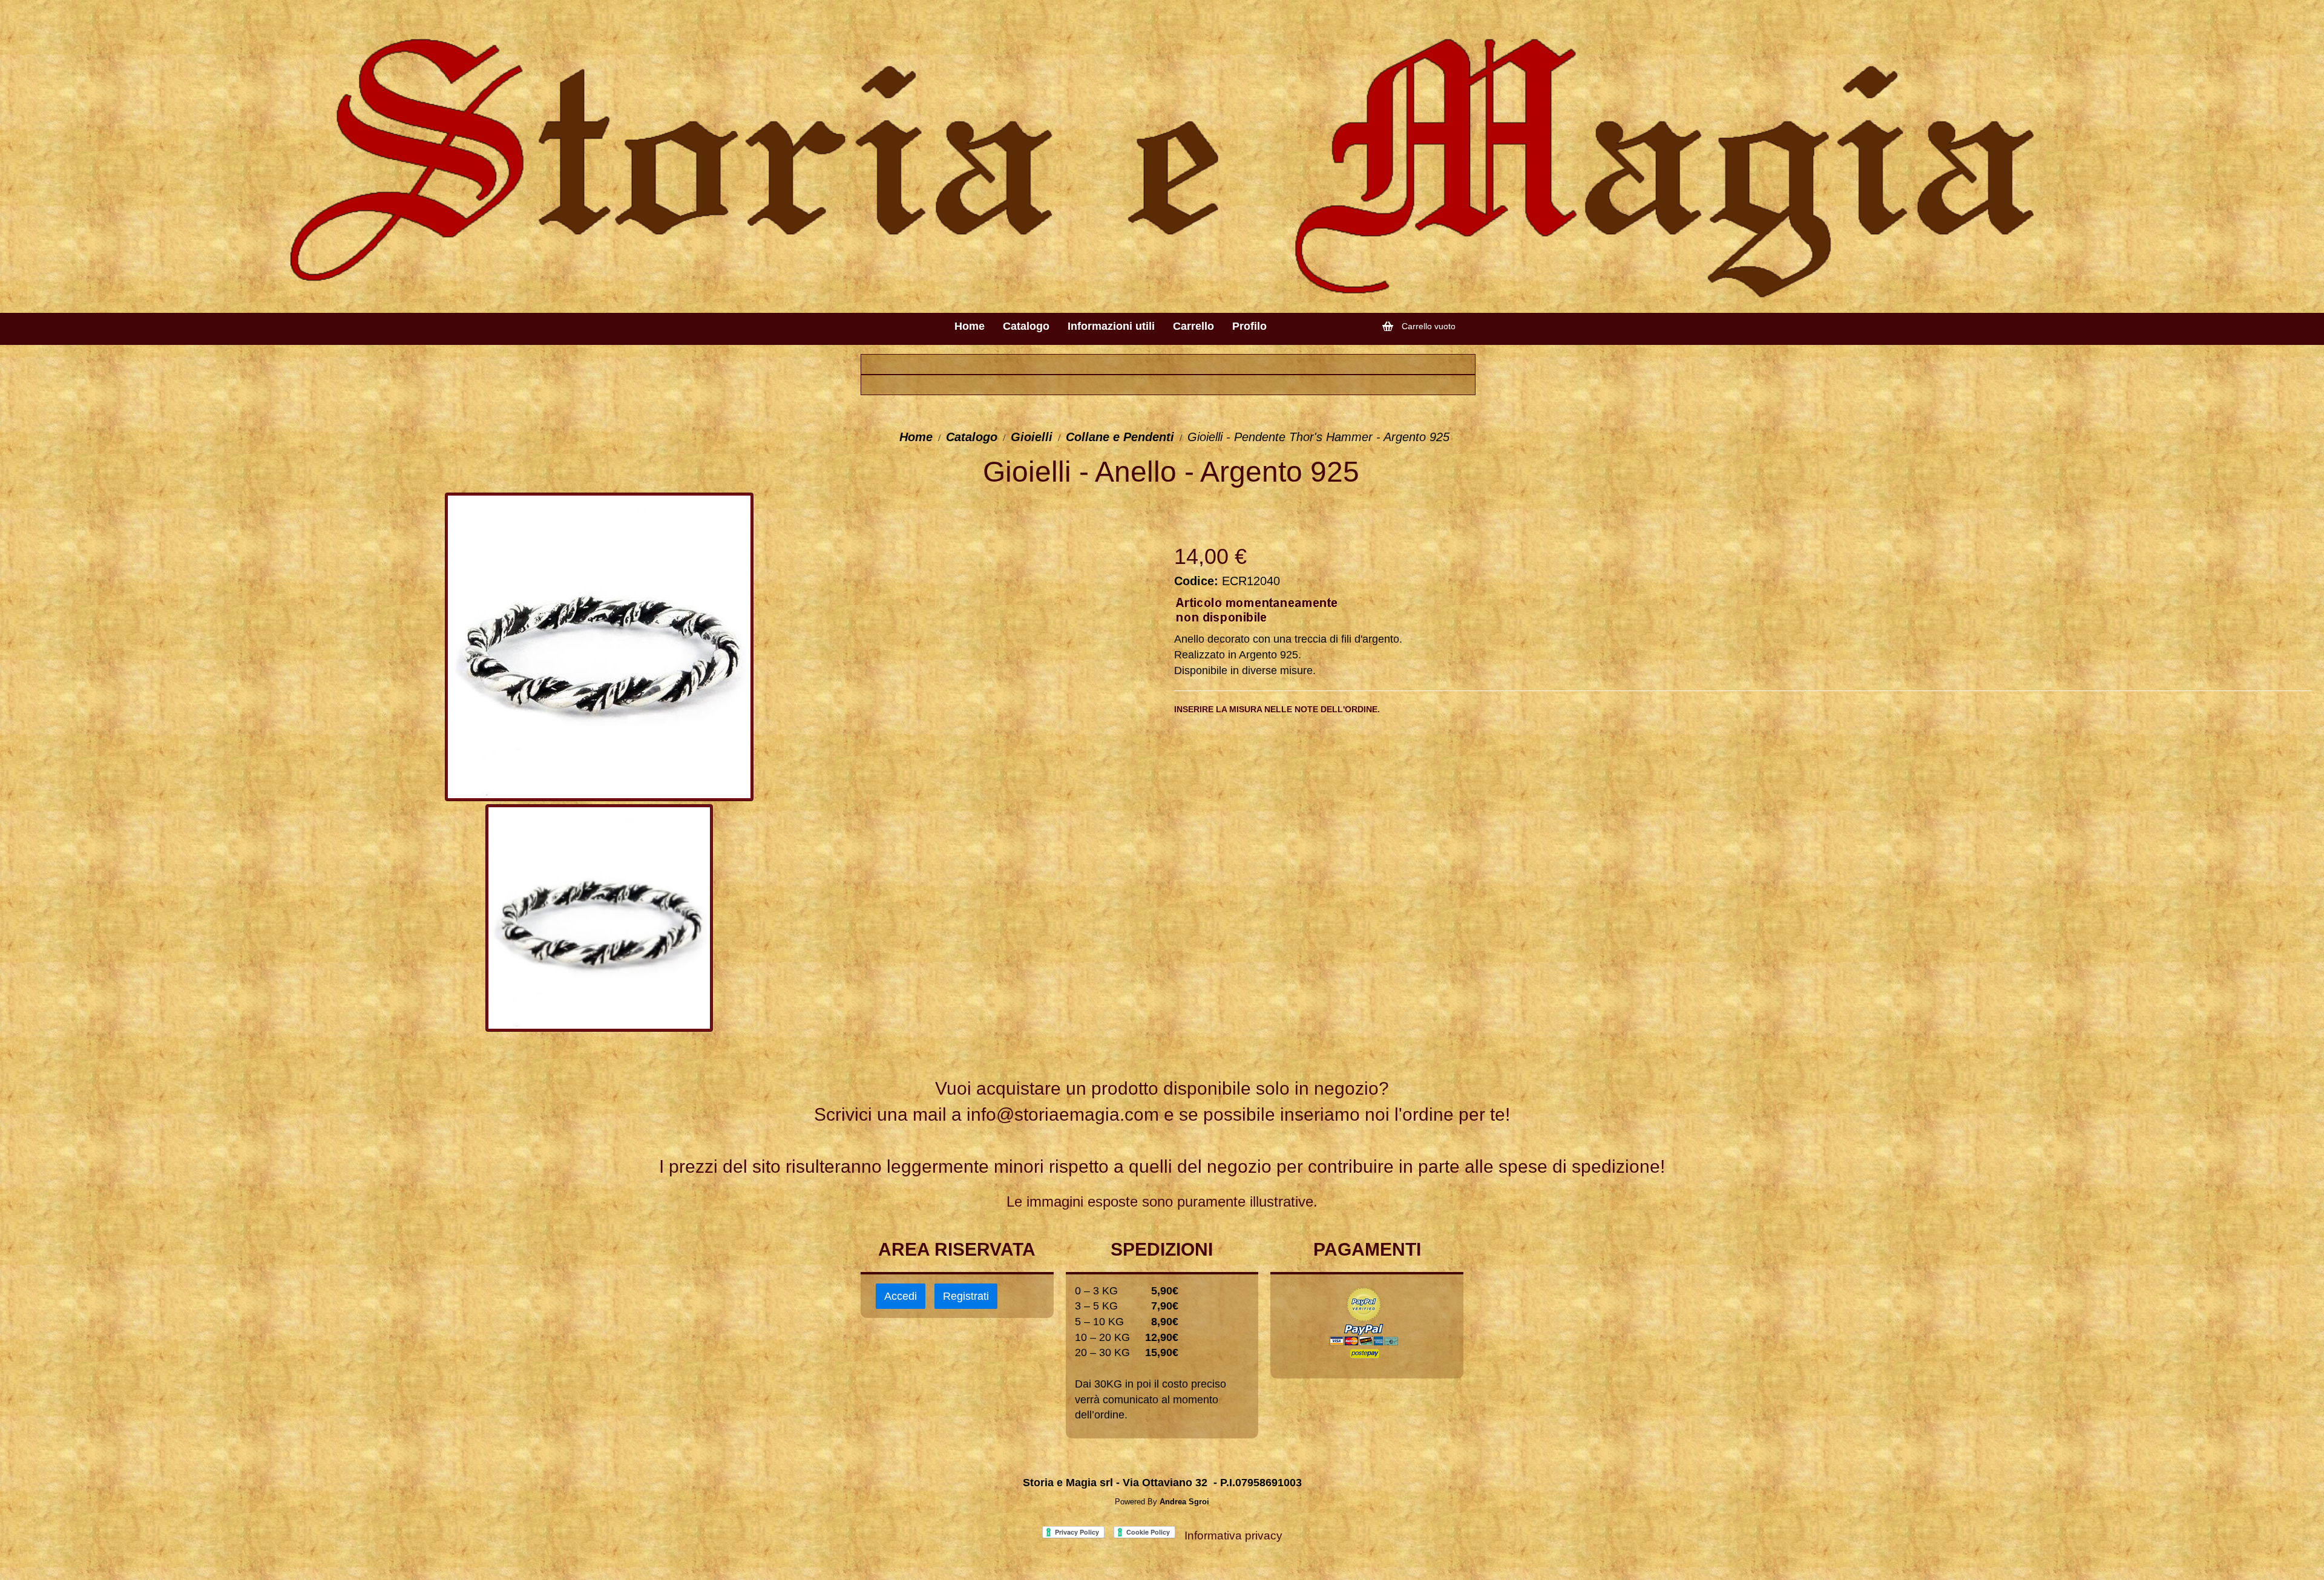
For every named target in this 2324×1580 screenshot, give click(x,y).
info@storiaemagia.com (1063, 1114)
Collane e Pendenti (1120, 437)
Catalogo (972, 437)
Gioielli (1032, 437)
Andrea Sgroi (1184, 1502)
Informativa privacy (1233, 1536)
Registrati (966, 1296)
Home (916, 437)
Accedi (901, 1296)
